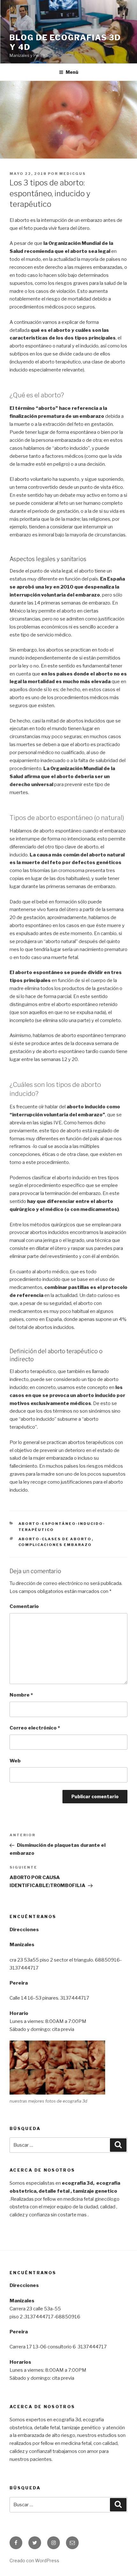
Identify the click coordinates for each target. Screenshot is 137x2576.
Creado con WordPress (34, 2560)
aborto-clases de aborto (55, 1539)
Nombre (21, 1695)
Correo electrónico (35, 1728)
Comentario (24, 1606)
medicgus (72, 174)
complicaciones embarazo (55, 1545)
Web (15, 1761)
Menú (72, 72)
